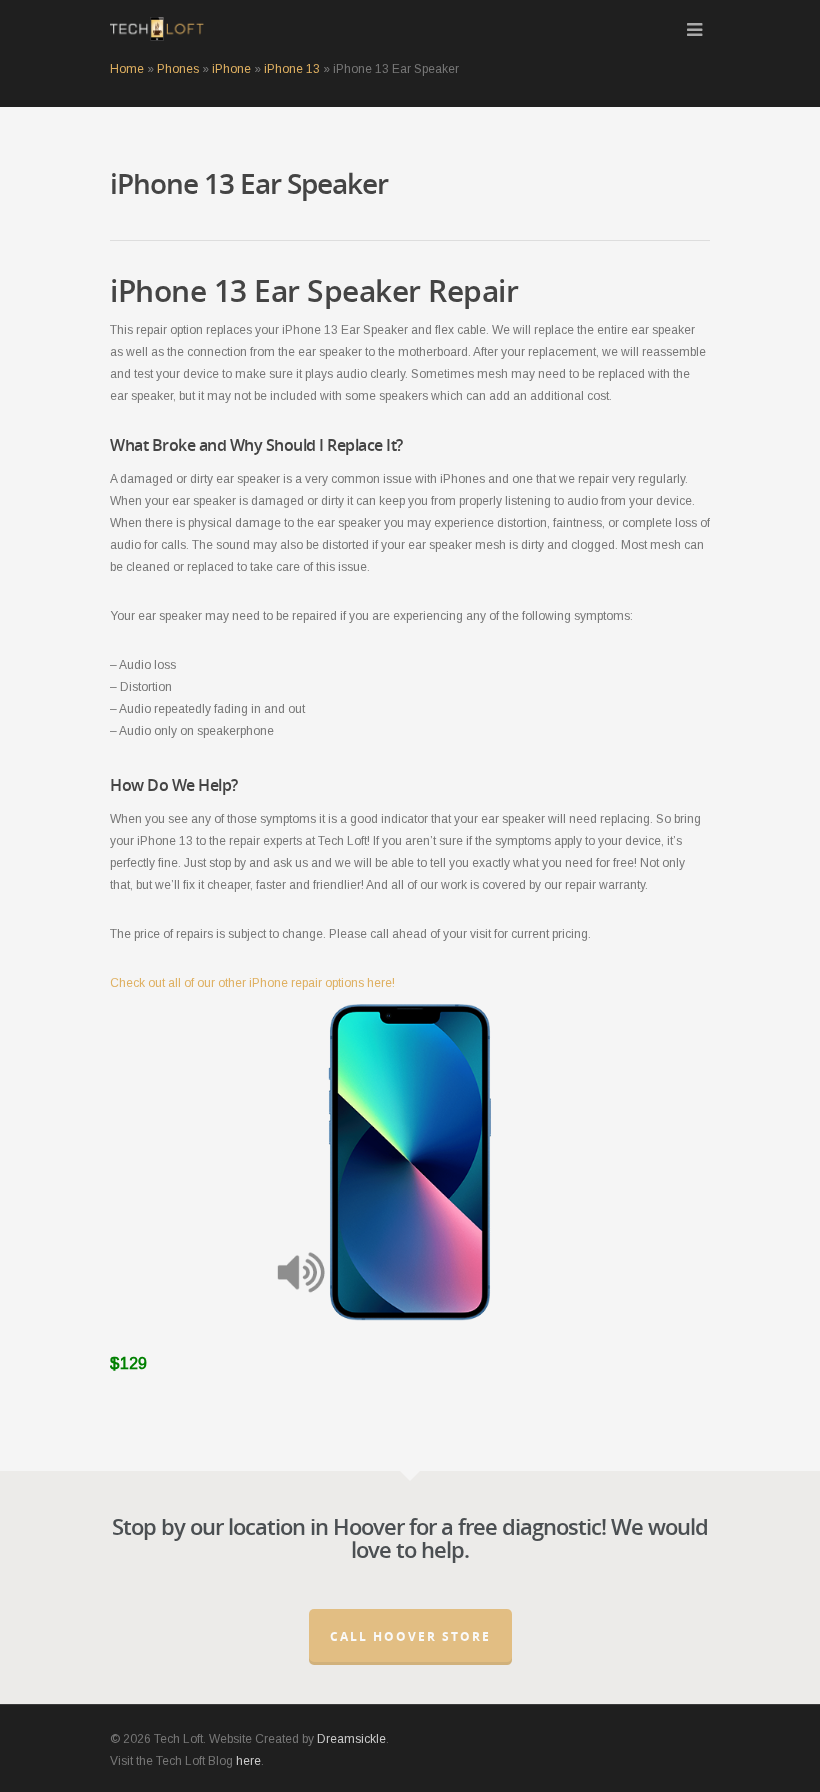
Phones (178, 69)
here (248, 1761)
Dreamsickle (351, 1739)
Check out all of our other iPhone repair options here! (252, 983)
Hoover (368, 1526)
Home (127, 69)
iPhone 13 (292, 69)
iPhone (231, 69)
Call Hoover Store (410, 1636)
